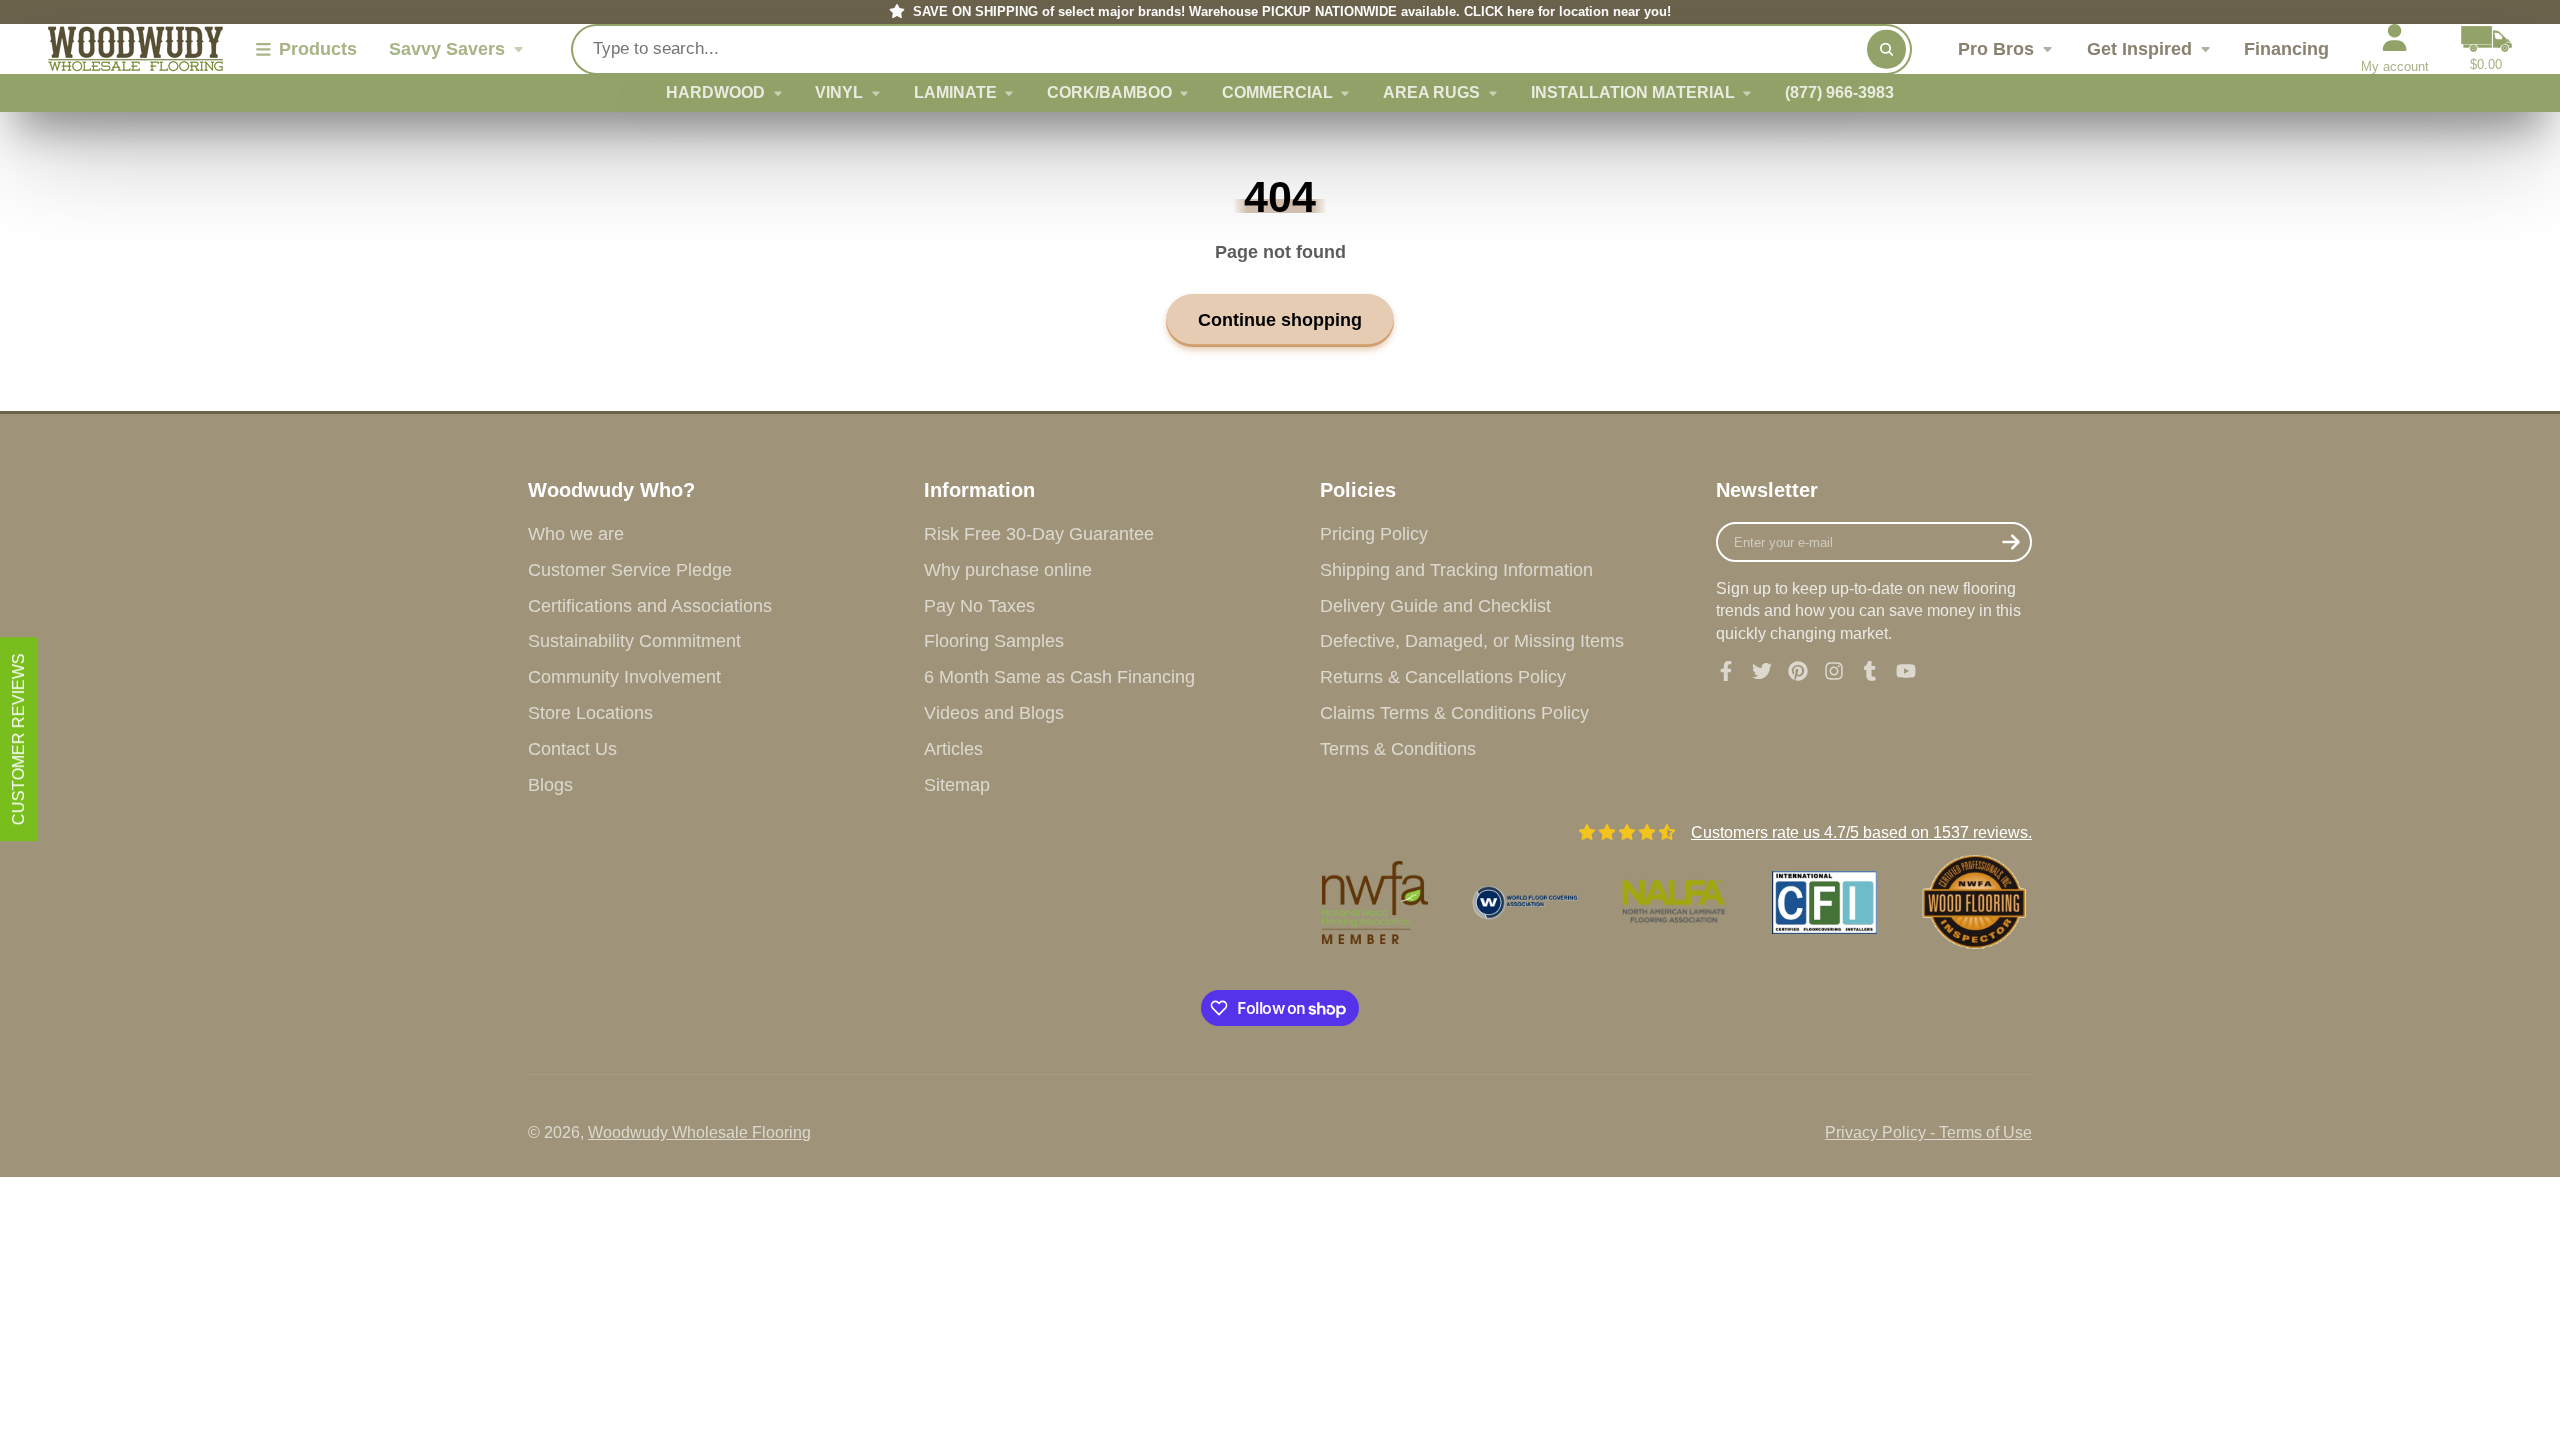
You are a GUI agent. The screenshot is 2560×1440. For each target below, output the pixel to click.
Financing (2286, 49)
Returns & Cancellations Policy (1443, 677)
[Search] (1886, 49)
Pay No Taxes (979, 606)
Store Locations (590, 713)
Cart (2486, 49)
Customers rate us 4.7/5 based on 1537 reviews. (1861, 832)
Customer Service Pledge (630, 570)
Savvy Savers (447, 49)
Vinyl (839, 92)
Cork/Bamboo (1109, 92)
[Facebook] (1726, 671)
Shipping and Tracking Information (1456, 570)
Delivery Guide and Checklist (1435, 606)
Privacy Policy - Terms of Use (1928, 1132)
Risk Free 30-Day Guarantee (1039, 534)
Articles (953, 749)
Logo (135, 49)
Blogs (550, 785)
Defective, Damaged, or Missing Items (1472, 641)
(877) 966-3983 (1839, 92)
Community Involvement (624, 677)
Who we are (576, 534)
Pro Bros (1996, 49)
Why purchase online (1008, 570)
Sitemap (957, 785)
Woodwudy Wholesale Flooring (699, 1132)
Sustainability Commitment (634, 641)
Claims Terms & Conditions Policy (1454, 713)
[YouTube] (1906, 671)
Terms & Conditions (1398, 749)
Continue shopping (1280, 319)
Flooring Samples (994, 641)
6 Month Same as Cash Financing (1059, 677)
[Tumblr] (1870, 671)
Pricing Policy (1374, 534)
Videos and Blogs (994, 713)
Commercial (1277, 92)
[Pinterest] (1798, 671)
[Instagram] (1834, 671)
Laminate (955, 92)
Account (2395, 49)
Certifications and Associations (650, 606)
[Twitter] (1762, 671)
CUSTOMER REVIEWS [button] (18, 739)
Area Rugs (1431, 92)
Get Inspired (2139, 49)
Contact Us (572, 749)
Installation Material (1633, 92)
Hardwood (715, 92)
